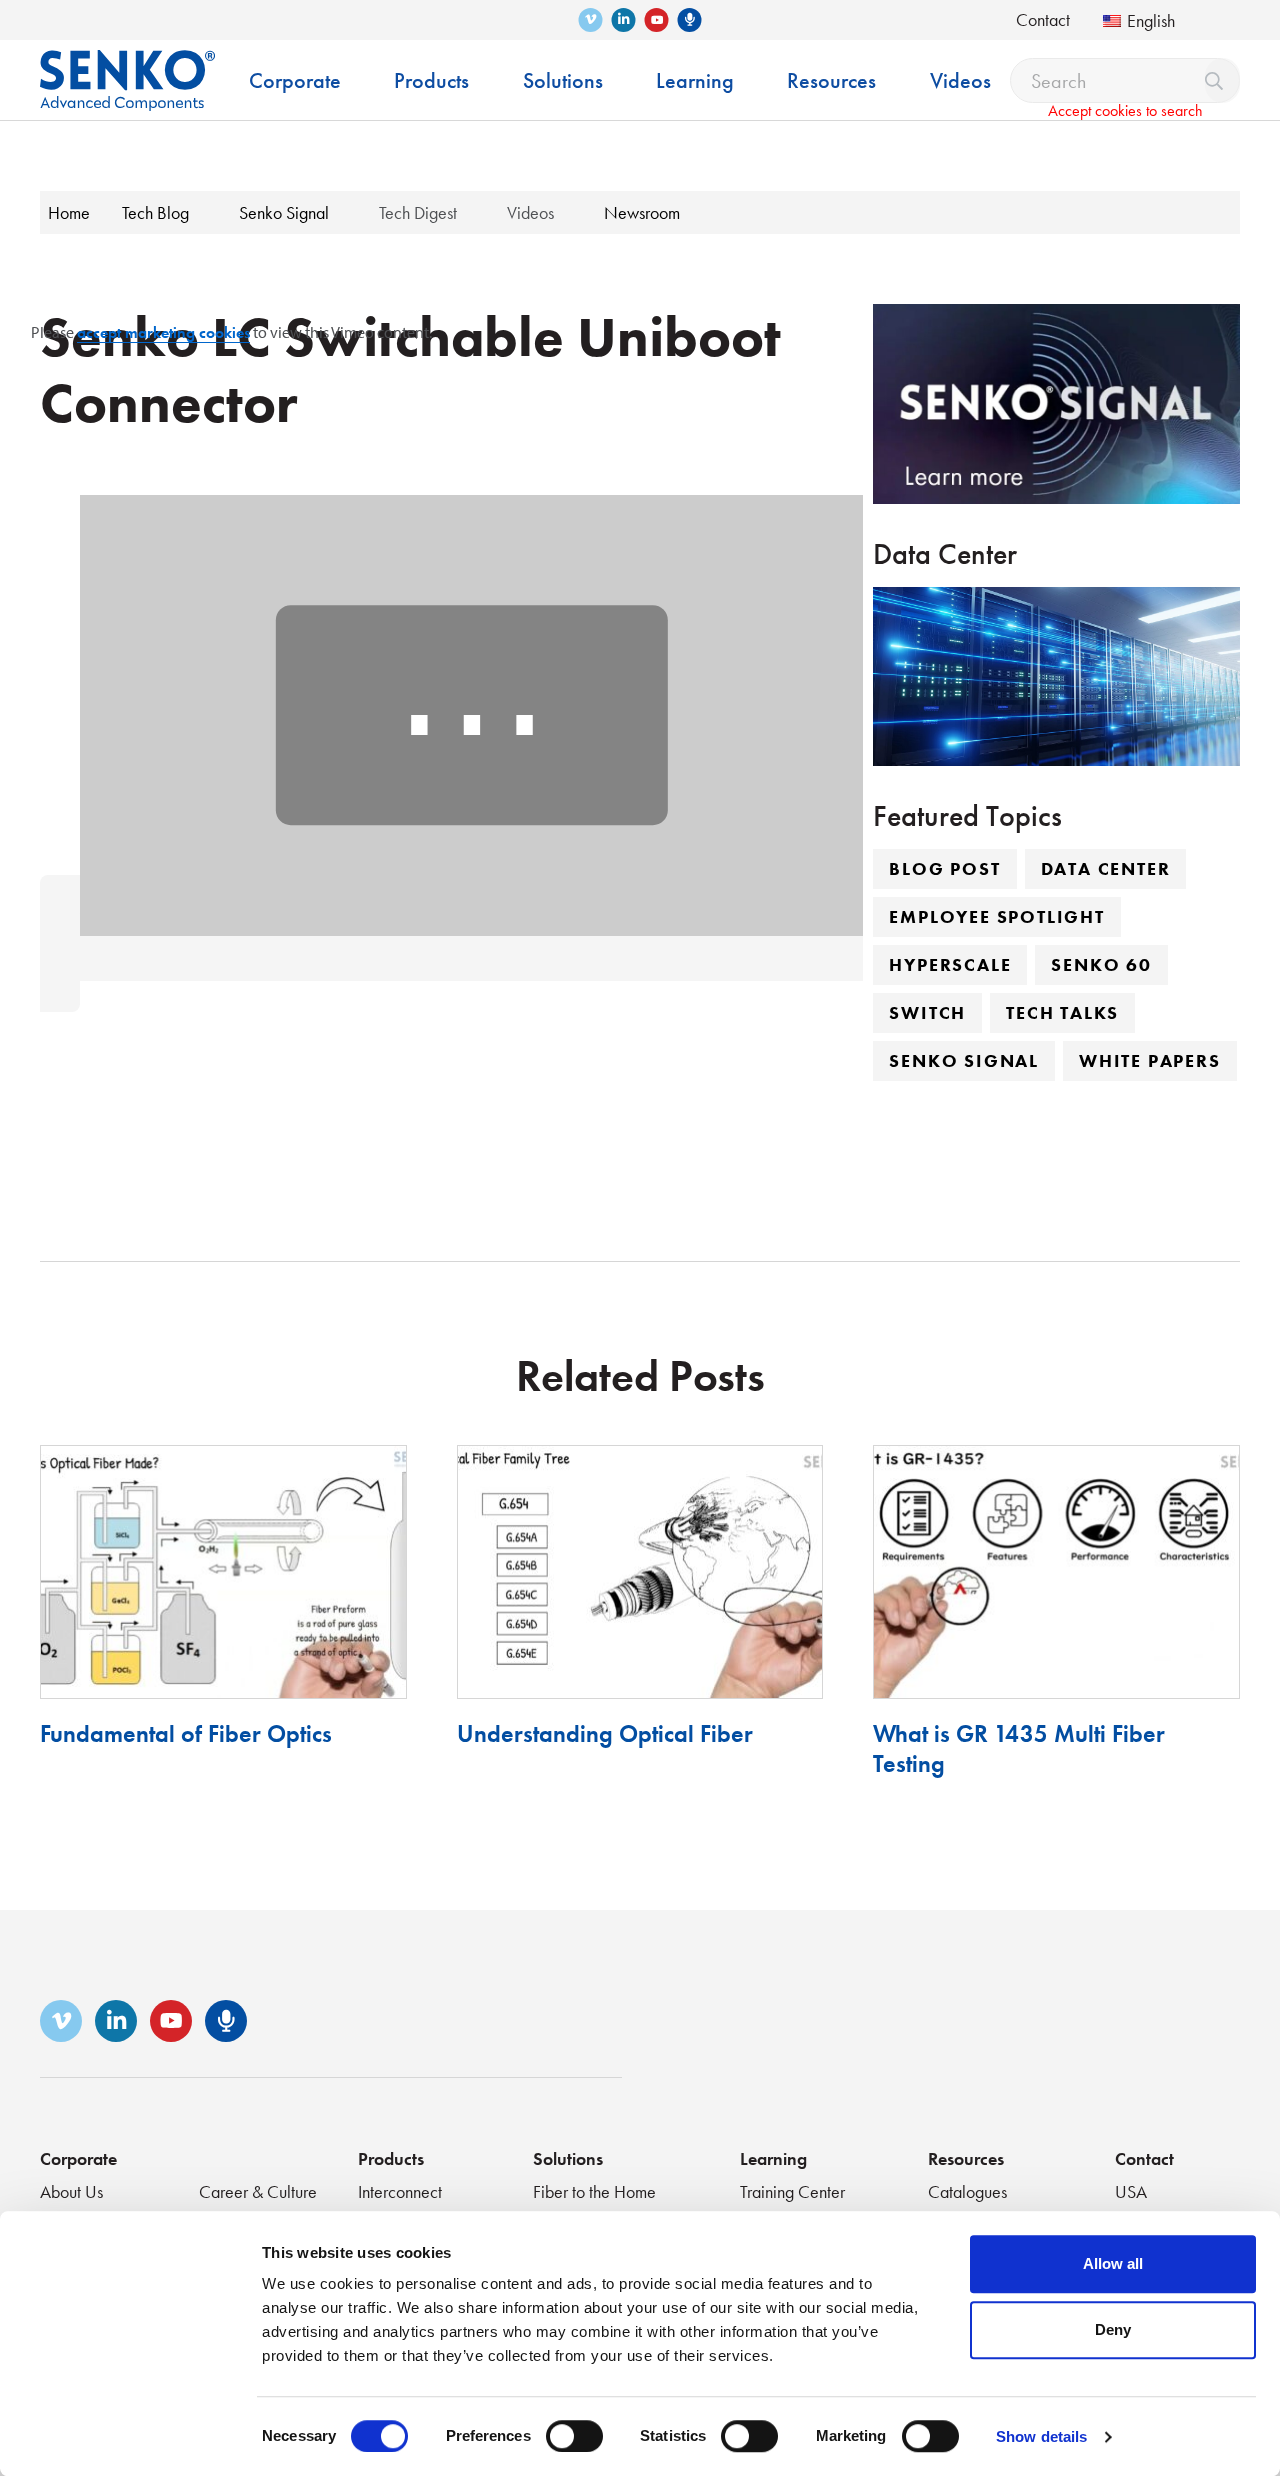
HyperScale (950, 964)
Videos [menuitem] (960, 80)
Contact (1043, 19)
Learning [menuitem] (695, 80)
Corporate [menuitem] (295, 80)
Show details (1041, 2436)
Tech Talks (1062, 1012)
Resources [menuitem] (831, 80)
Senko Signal (964, 1060)
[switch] (574, 2436)
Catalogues (967, 2191)
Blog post (944, 868)
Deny (1113, 2329)
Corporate (78, 2158)
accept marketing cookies (163, 332)
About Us (71, 2191)
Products (391, 2158)
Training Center (792, 2191)
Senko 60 (1101, 964)
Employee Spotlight (996, 916)
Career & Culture (258, 2191)
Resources (966, 2158)
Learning (773, 2158)
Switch (927, 1012)
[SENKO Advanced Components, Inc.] (127, 65)
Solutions (568, 2158)
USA (1131, 2191)
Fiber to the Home (594, 2191)
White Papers (1150, 1060)
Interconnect (400, 2191)
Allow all (1113, 2263)
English (1151, 20)
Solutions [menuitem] (563, 80)
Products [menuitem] (431, 80)
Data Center (1106, 868)
